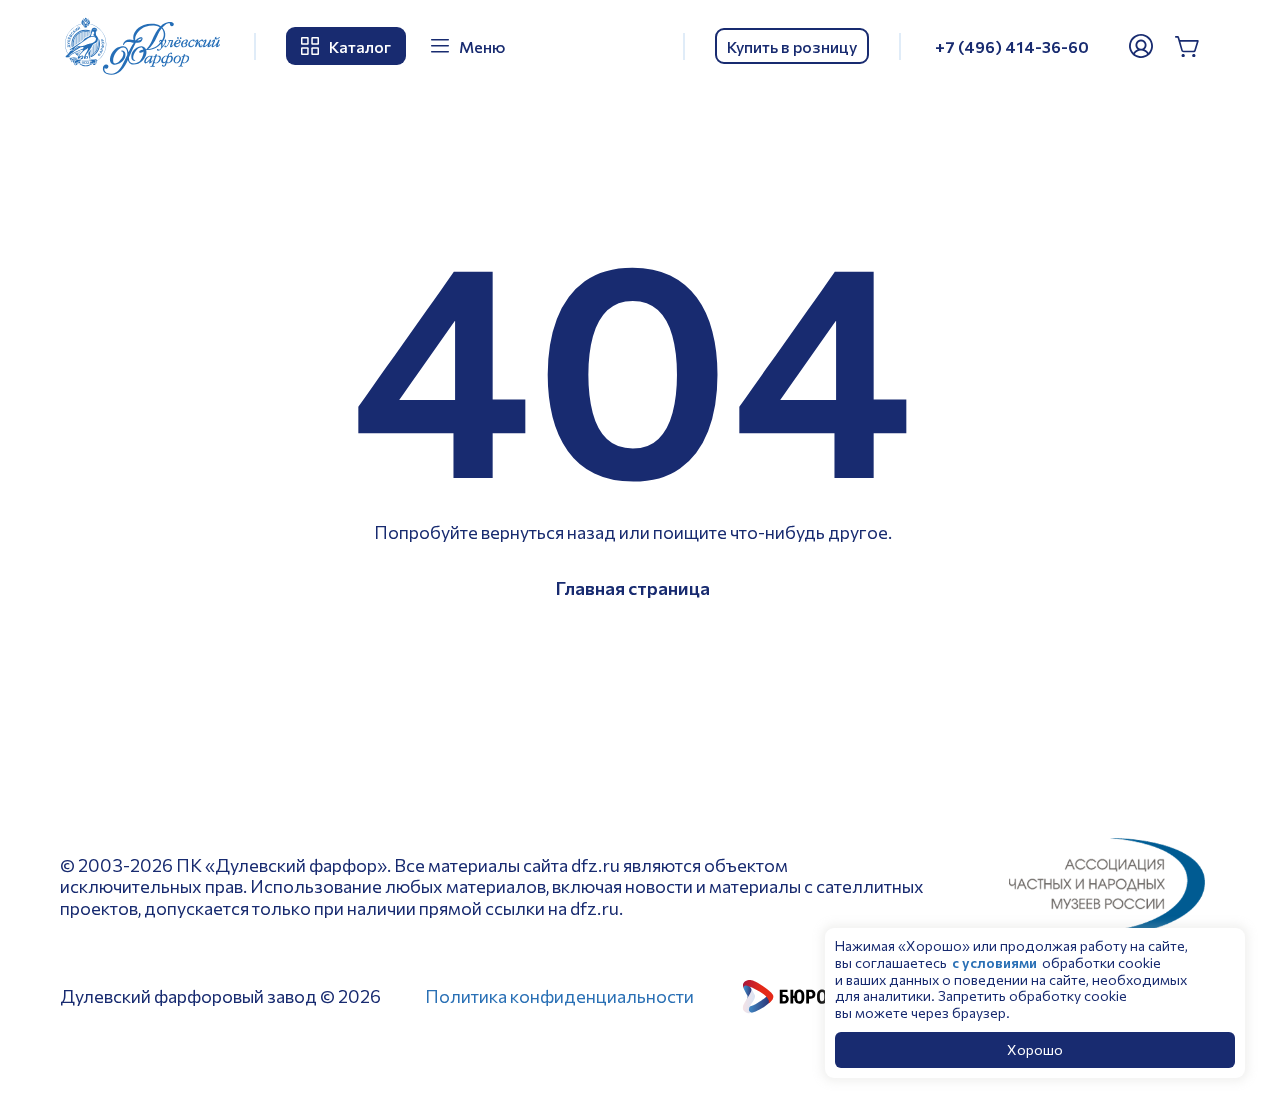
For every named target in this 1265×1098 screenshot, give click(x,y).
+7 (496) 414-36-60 (1012, 46)
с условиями (994, 962)
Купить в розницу (792, 46)
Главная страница (633, 588)
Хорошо (1035, 1049)
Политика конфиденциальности (559, 996)
